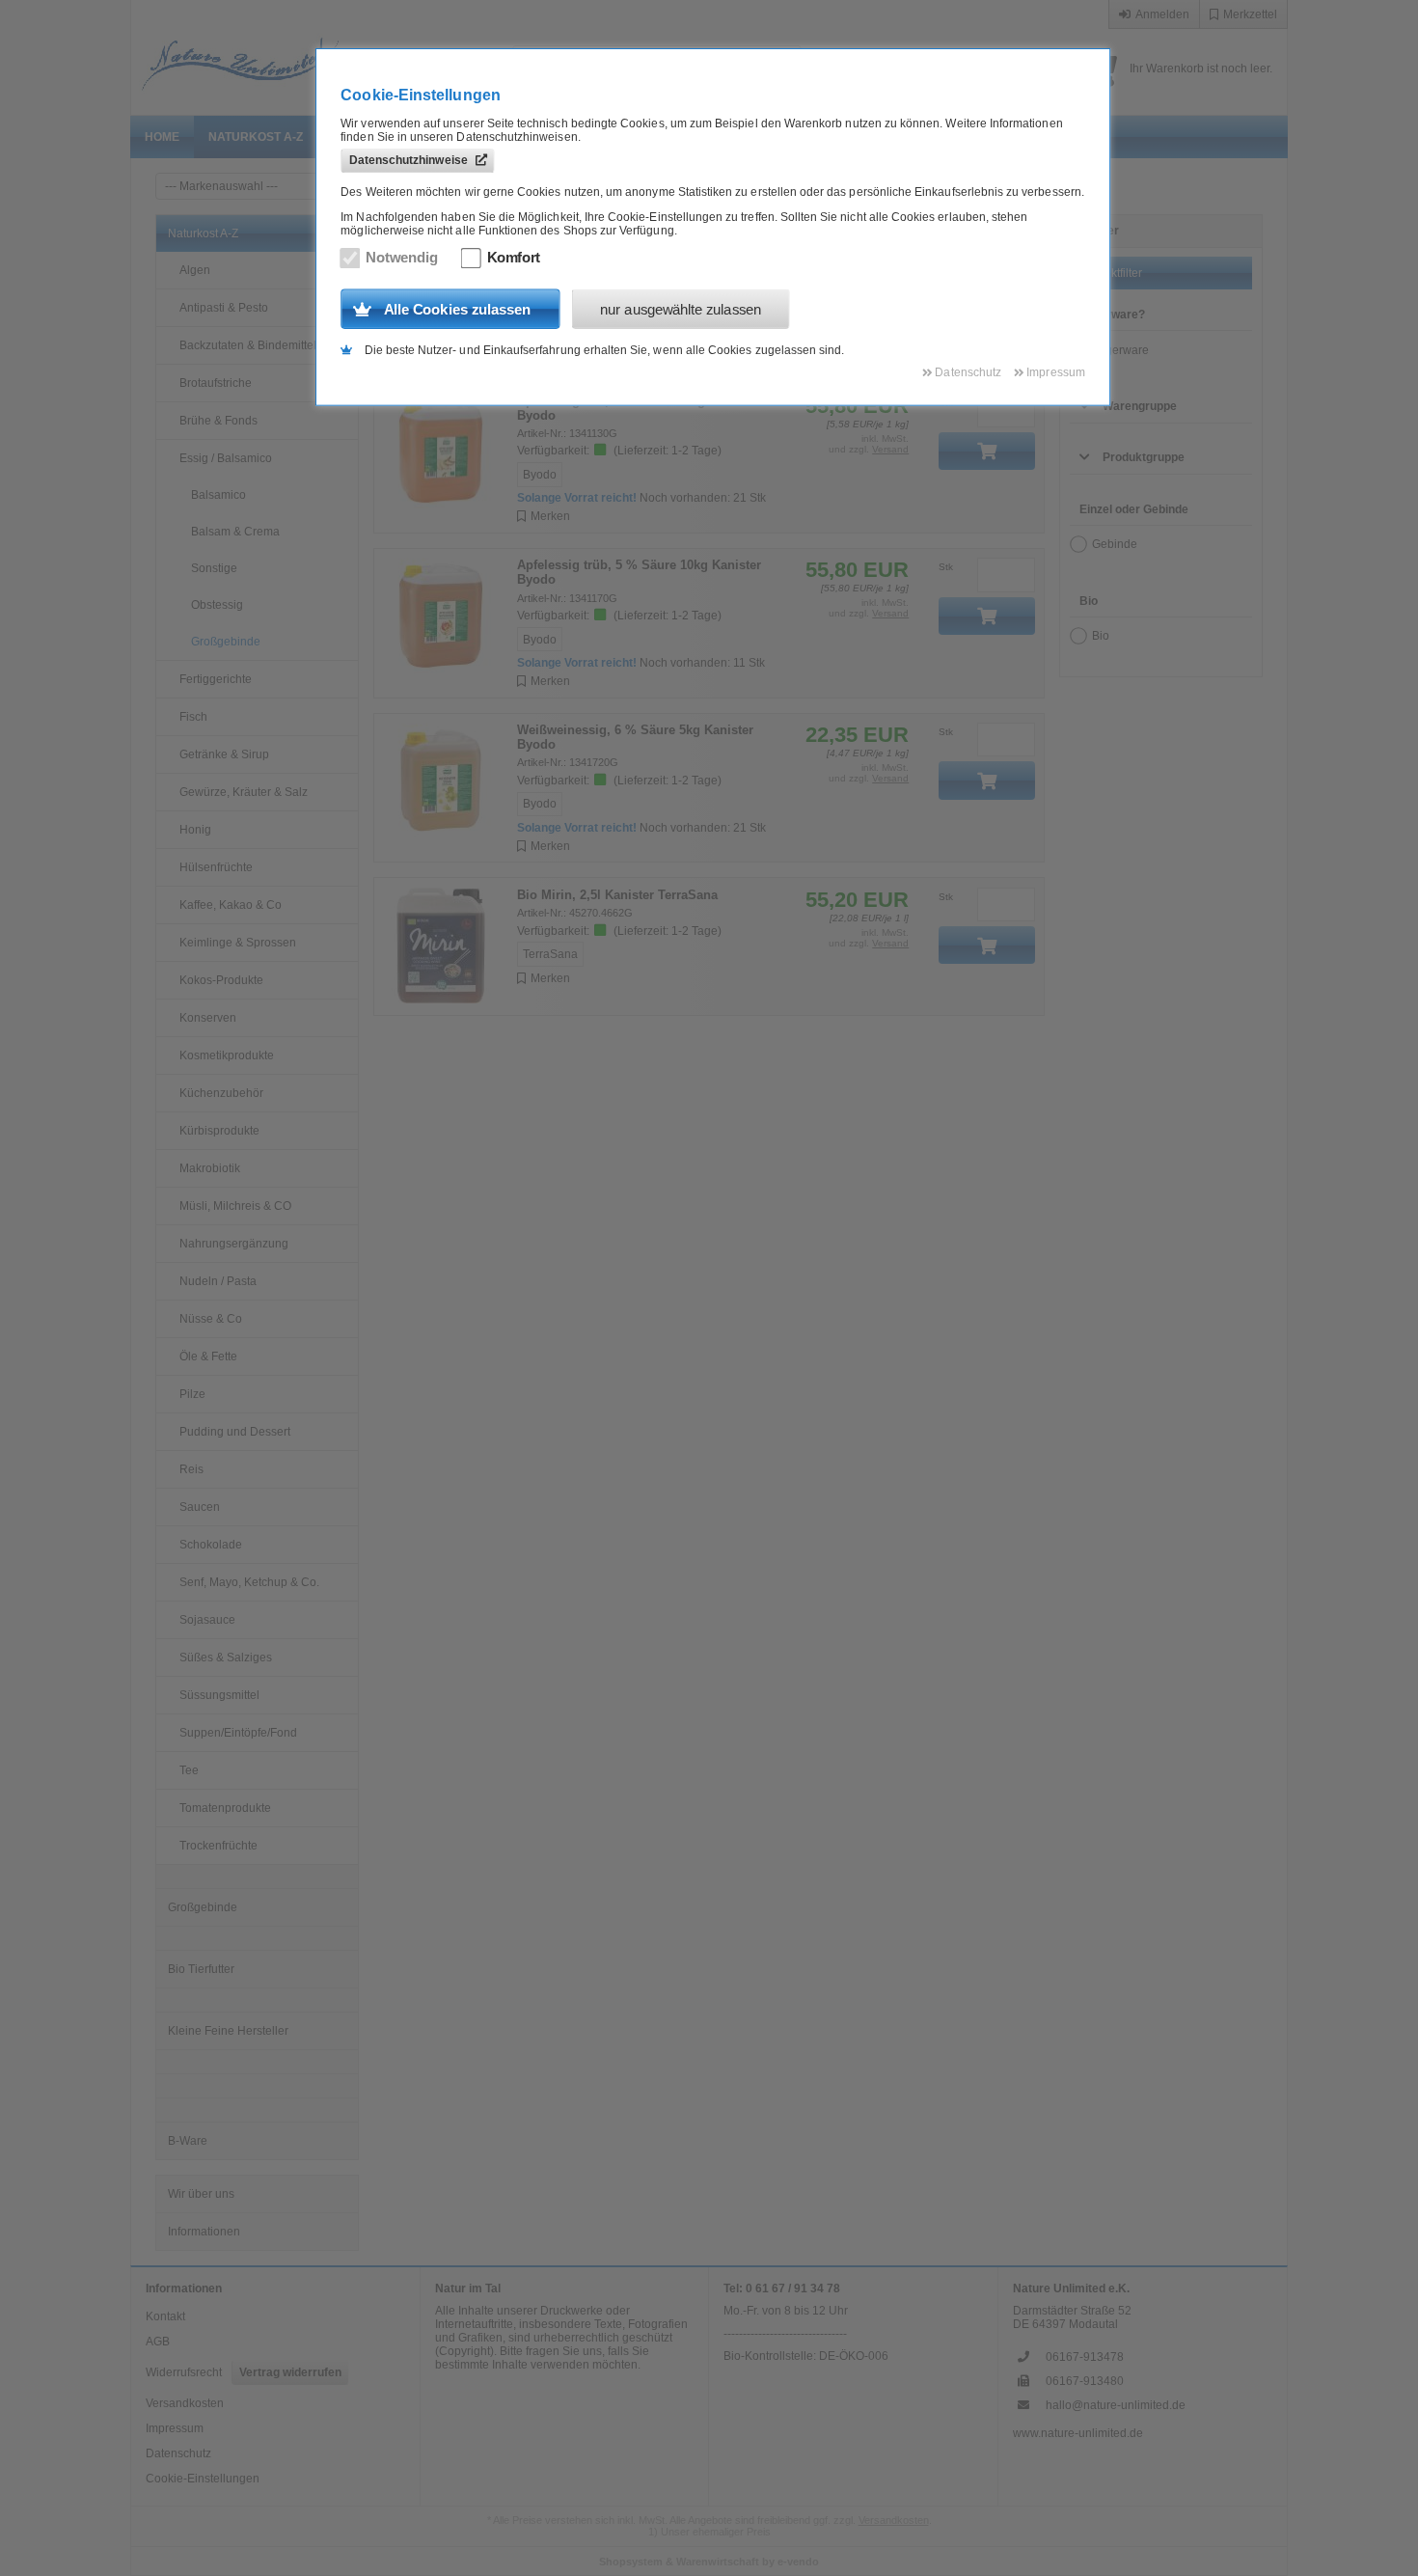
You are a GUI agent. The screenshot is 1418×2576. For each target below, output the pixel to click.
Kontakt (165, 2316)
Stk (946, 567)
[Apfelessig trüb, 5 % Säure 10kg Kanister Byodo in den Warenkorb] (987, 616)
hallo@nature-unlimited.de (1116, 2405)
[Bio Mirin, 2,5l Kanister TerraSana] (441, 946)
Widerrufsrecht (184, 2372)
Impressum (175, 2428)
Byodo (540, 475)
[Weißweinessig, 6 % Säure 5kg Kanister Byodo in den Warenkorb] (987, 780)
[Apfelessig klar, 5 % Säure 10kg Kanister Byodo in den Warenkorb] (987, 451)
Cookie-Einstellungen (203, 2479)
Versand (890, 449)
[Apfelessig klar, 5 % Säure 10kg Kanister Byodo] (441, 452)
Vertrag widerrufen (290, 2372)
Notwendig (402, 258)
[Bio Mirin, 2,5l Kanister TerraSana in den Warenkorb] (987, 945)
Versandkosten (185, 2403)
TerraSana (550, 954)
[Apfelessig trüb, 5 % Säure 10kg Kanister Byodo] (441, 617)
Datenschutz (178, 2453)
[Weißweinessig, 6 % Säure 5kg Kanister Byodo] (441, 782)
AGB (158, 2342)
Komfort (514, 258)
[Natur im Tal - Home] (305, 58)
